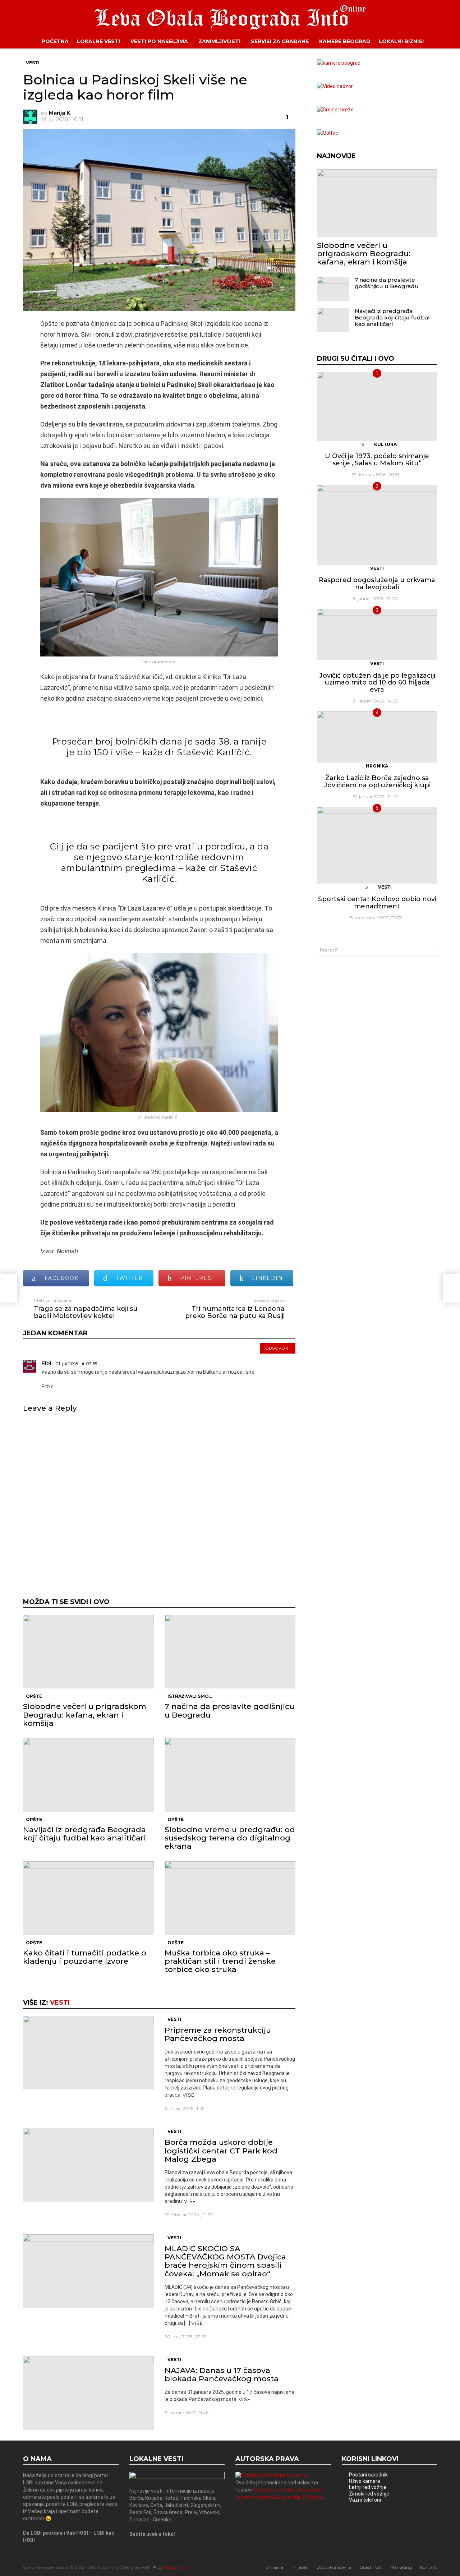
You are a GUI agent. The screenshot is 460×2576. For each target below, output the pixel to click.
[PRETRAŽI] (442, 41)
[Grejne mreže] (335, 110)
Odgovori (278, 1348)
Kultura (385, 444)
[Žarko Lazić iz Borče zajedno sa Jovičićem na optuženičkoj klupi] (377, 737)
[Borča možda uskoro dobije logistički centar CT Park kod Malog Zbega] (88, 2165)
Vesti (60, 2003)
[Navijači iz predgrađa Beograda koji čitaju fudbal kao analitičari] (88, 1775)
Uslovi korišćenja (334, 2567)
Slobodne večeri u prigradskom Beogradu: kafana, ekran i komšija (85, 1715)
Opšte (34, 1696)
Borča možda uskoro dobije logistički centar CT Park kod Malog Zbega (221, 2150)
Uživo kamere (365, 2481)
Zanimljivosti (219, 41)
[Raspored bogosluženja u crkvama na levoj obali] (377, 525)
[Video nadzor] (335, 86)
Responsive (175, 2567)
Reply (47, 1386)
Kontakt (429, 2567)
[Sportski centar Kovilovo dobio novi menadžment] (377, 845)
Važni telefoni (365, 2500)
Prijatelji (300, 2567)
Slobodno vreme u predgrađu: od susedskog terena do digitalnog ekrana (230, 1838)
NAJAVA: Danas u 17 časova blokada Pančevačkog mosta (222, 2374)
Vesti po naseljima (159, 41)
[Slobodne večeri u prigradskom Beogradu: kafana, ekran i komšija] (88, 1652)
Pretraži (430, 951)
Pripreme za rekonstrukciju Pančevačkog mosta (218, 2034)
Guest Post (371, 2567)
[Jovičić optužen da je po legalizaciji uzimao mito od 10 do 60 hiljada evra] (377, 634)
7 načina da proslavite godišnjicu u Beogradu (229, 1710)
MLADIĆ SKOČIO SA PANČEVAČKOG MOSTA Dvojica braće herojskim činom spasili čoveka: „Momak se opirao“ (225, 2261)
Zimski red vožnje (369, 2494)
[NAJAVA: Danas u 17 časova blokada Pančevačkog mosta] (88, 2393)
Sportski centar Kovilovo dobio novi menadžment (377, 903)
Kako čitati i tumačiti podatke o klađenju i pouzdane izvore (85, 1957)
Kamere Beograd (345, 41)
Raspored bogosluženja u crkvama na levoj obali (377, 584)
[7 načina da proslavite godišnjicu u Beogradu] (230, 1652)
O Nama (274, 2567)
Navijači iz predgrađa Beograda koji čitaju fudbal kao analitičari (84, 1834)
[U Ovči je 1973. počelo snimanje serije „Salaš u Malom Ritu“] (377, 406)
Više (188, 2095)
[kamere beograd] (339, 63)
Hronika (377, 766)
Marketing (401, 2567)
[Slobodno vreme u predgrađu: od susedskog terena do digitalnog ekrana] (230, 1775)
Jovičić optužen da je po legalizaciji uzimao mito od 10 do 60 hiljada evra (377, 683)
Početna (55, 41)
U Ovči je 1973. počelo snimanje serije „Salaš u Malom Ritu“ (377, 460)
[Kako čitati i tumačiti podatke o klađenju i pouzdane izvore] (88, 1898)
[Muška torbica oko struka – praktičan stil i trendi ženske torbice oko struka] (230, 1898)
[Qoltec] (328, 133)
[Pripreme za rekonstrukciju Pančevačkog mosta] (88, 2053)
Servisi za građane (280, 41)
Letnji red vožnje (368, 2487)
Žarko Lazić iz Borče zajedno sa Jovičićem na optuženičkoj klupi (377, 782)
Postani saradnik (368, 2475)
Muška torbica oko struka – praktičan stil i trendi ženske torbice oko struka (220, 1961)
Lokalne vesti (98, 41)
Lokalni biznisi (401, 41)
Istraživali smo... (190, 1696)
